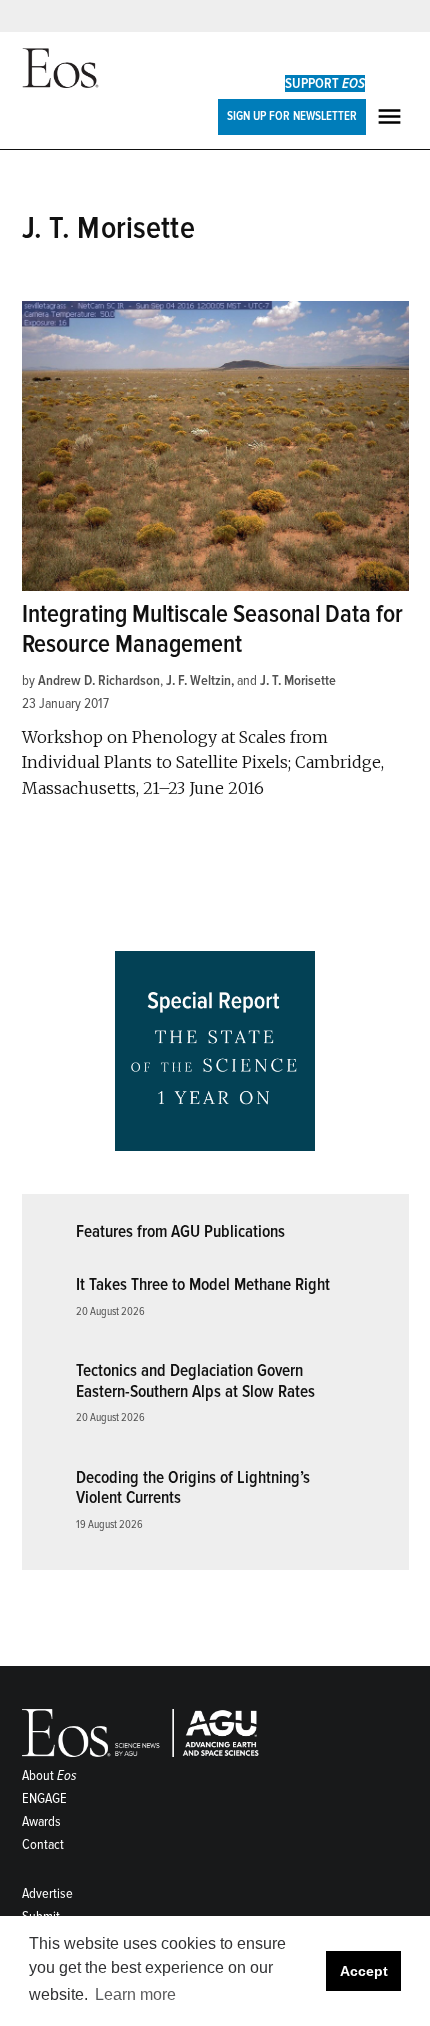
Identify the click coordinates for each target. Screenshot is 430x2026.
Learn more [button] (135, 1994)
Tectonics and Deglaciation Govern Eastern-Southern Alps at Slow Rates (195, 1381)
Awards (41, 1821)
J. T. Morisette (298, 680)
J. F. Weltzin (198, 680)
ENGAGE (44, 1798)
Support (325, 83)
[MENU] (392, 116)
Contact (43, 1844)
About (49, 1775)
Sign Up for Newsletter (292, 116)
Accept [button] (364, 1971)
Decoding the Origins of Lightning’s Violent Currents (193, 1488)
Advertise (47, 1893)
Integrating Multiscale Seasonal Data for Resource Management (212, 629)
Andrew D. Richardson (99, 680)
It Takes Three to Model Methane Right (203, 1284)
